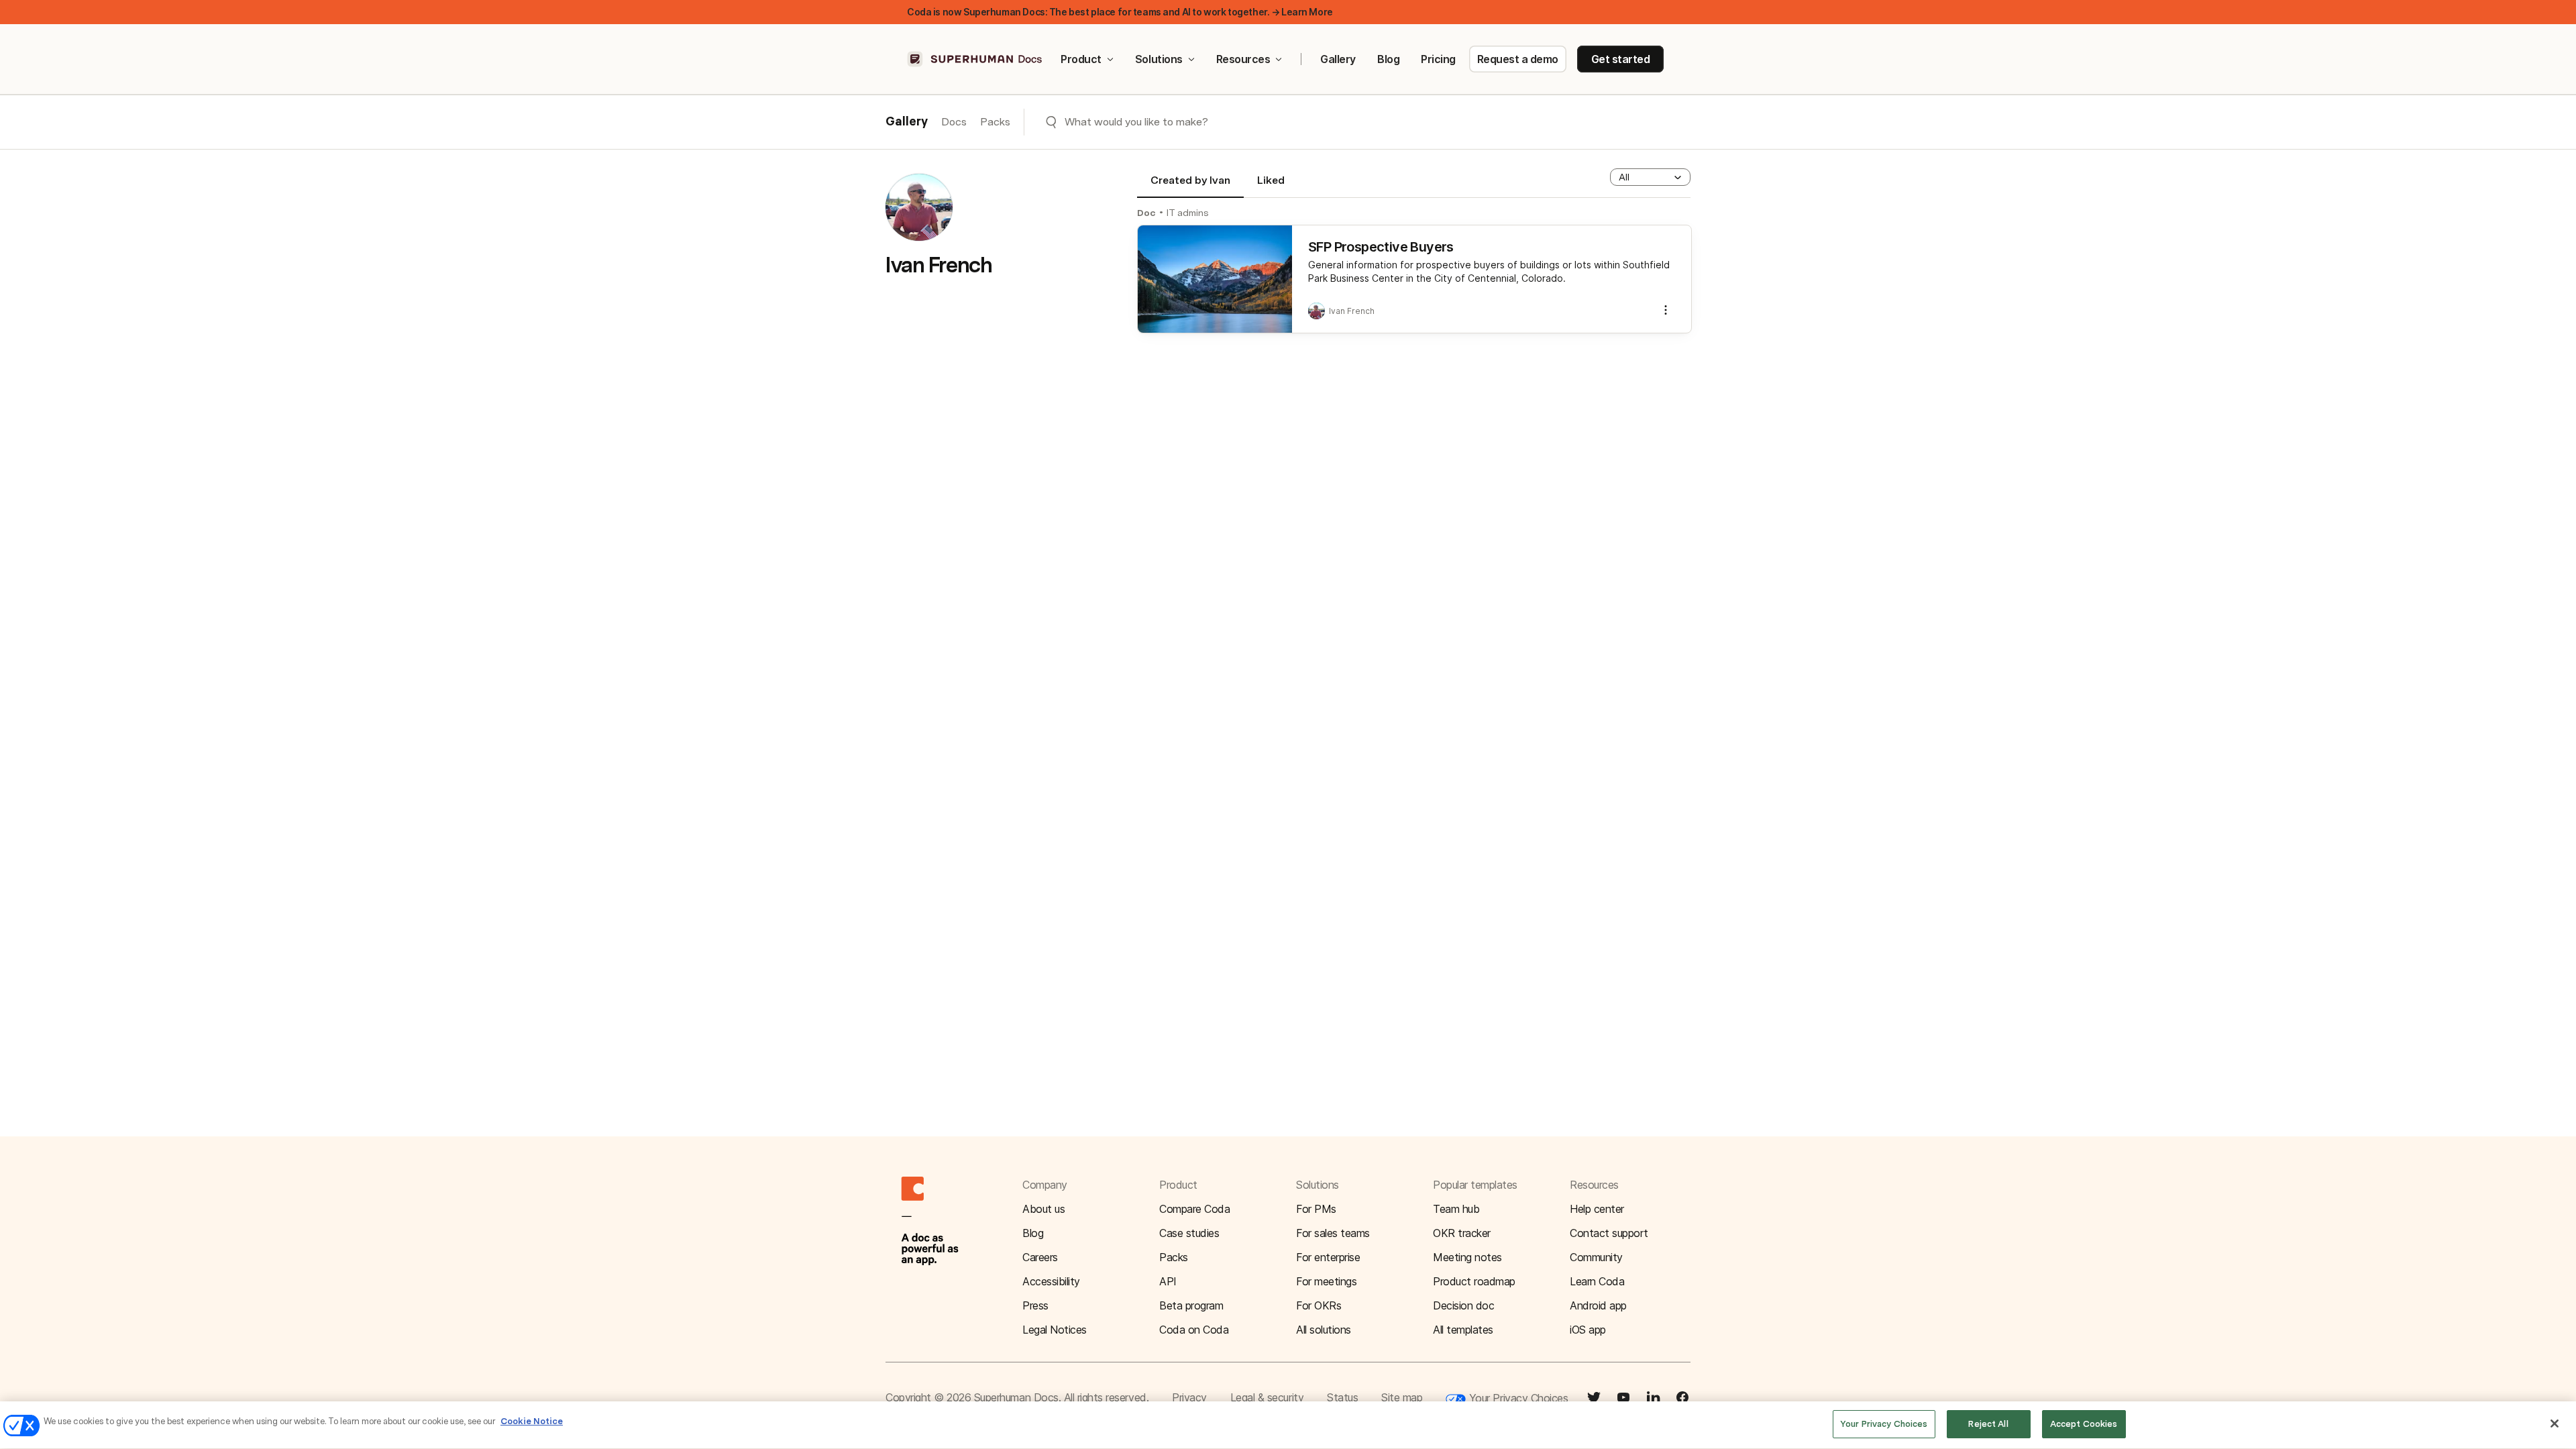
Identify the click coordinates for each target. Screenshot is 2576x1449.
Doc (1146, 213)
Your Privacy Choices (1517, 1398)
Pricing (1438, 59)
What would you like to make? (1136, 122)
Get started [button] (1621, 59)
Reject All (1988, 1424)
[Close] (2555, 1424)
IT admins (1188, 213)
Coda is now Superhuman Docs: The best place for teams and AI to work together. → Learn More (1120, 12)
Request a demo (1518, 59)
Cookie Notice (532, 1421)
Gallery (1338, 59)
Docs (954, 122)
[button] (1650, 177)
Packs (995, 122)
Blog (1388, 59)
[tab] (1190, 186)
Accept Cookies (2084, 1424)
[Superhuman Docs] (975, 59)
